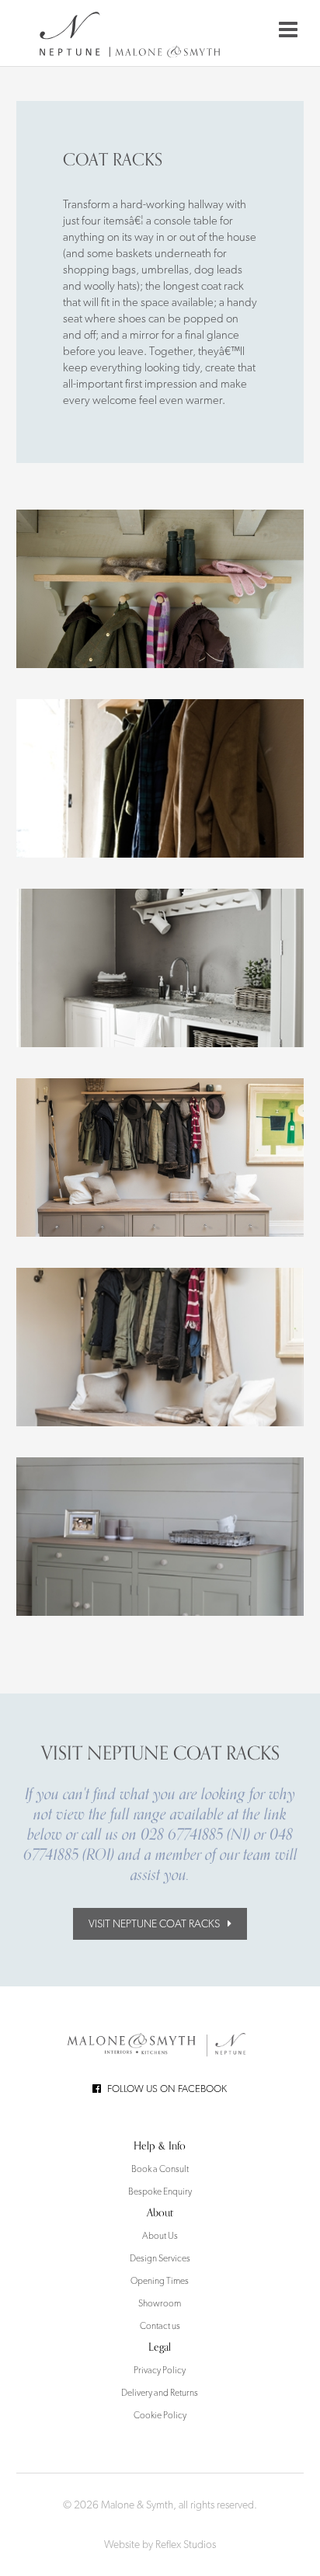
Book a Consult (160, 2169)
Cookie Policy (160, 2415)
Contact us (160, 2326)
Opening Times (160, 2281)
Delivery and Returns (160, 2393)
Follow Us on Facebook (167, 2089)
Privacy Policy (160, 2370)
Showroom (160, 2303)
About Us (160, 2236)
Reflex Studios (186, 2544)
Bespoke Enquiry (160, 2191)
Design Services (160, 2258)
